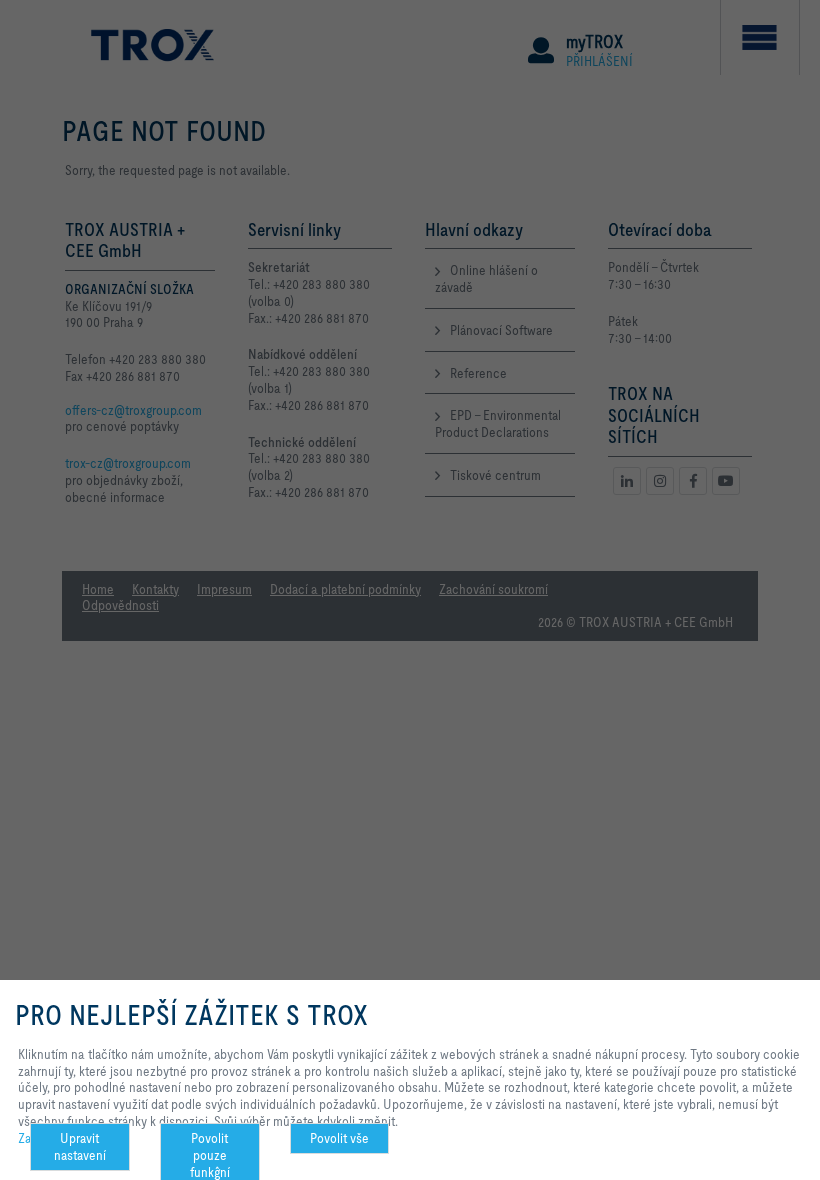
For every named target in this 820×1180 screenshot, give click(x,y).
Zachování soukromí (72, 1138)
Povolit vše (339, 1138)
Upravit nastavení (80, 1146)
